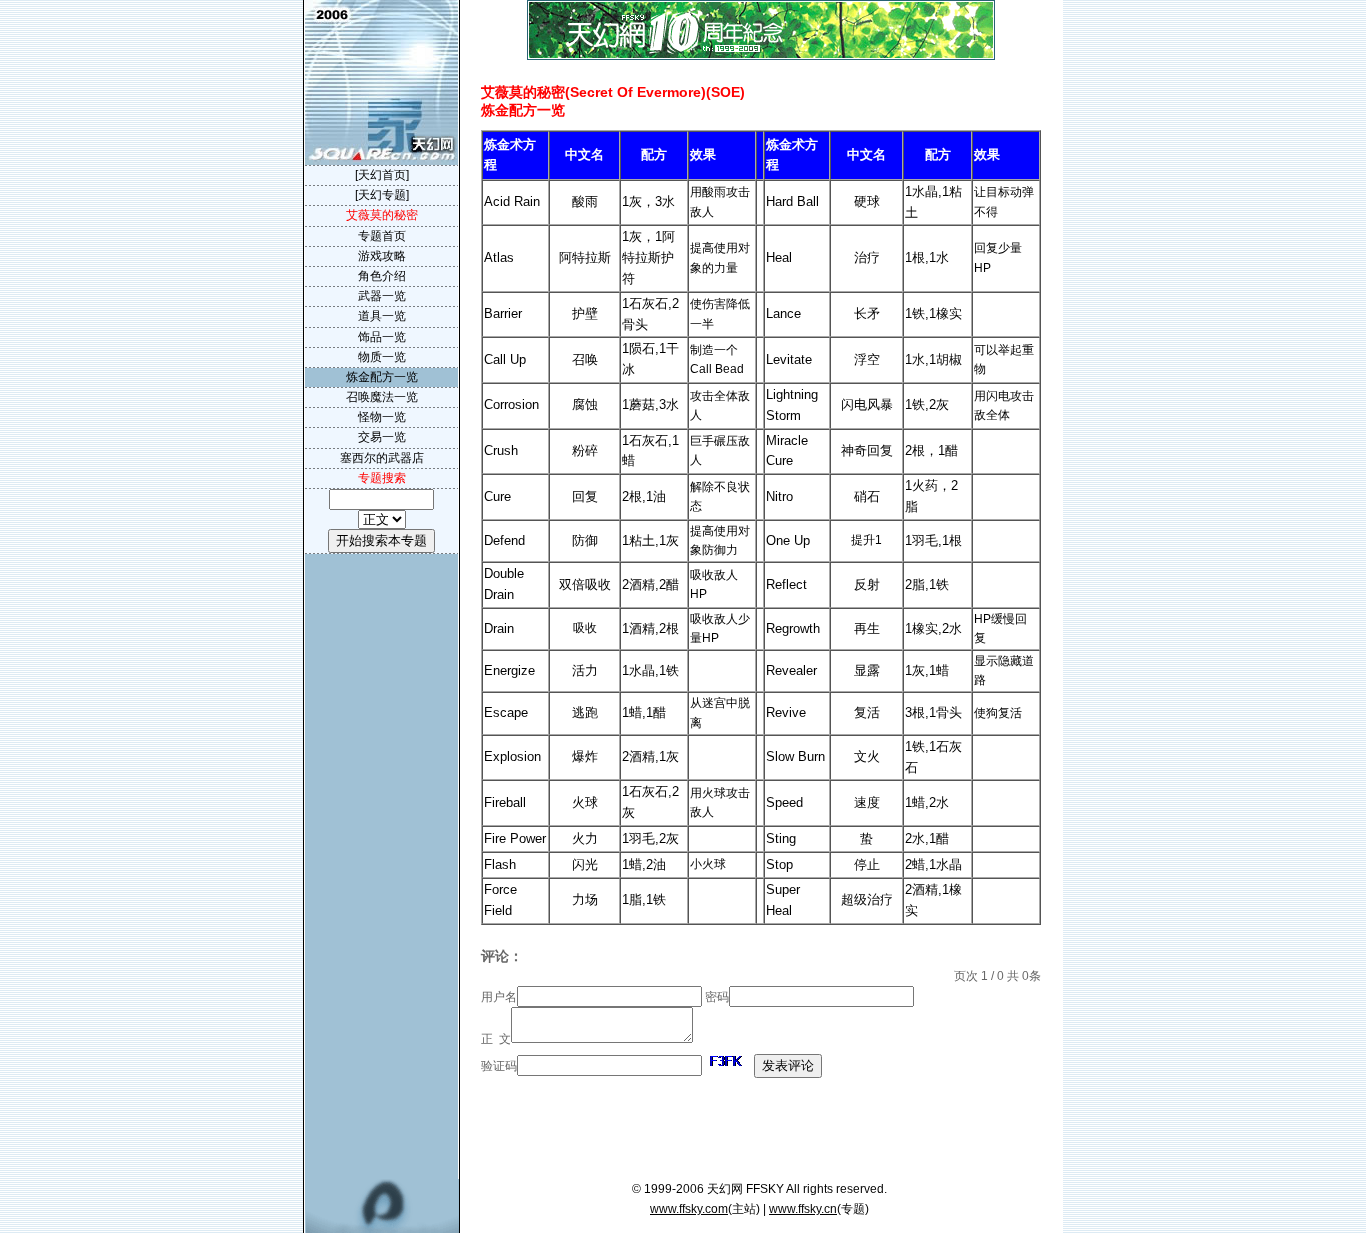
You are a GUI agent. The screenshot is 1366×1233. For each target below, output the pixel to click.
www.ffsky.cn (803, 1209)
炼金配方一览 (382, 377)
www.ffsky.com (689, 1209)
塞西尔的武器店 (382, 458)
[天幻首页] (382, 175)
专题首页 (382, 236)
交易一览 (382, 437)
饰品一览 (382, 337)
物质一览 (382, 357)
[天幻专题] (382, 195)
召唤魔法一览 (382, 397)
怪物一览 (382, 417)
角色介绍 (382, 276)
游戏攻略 (382, 256)
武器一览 (382, 296)
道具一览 (382, 316)
